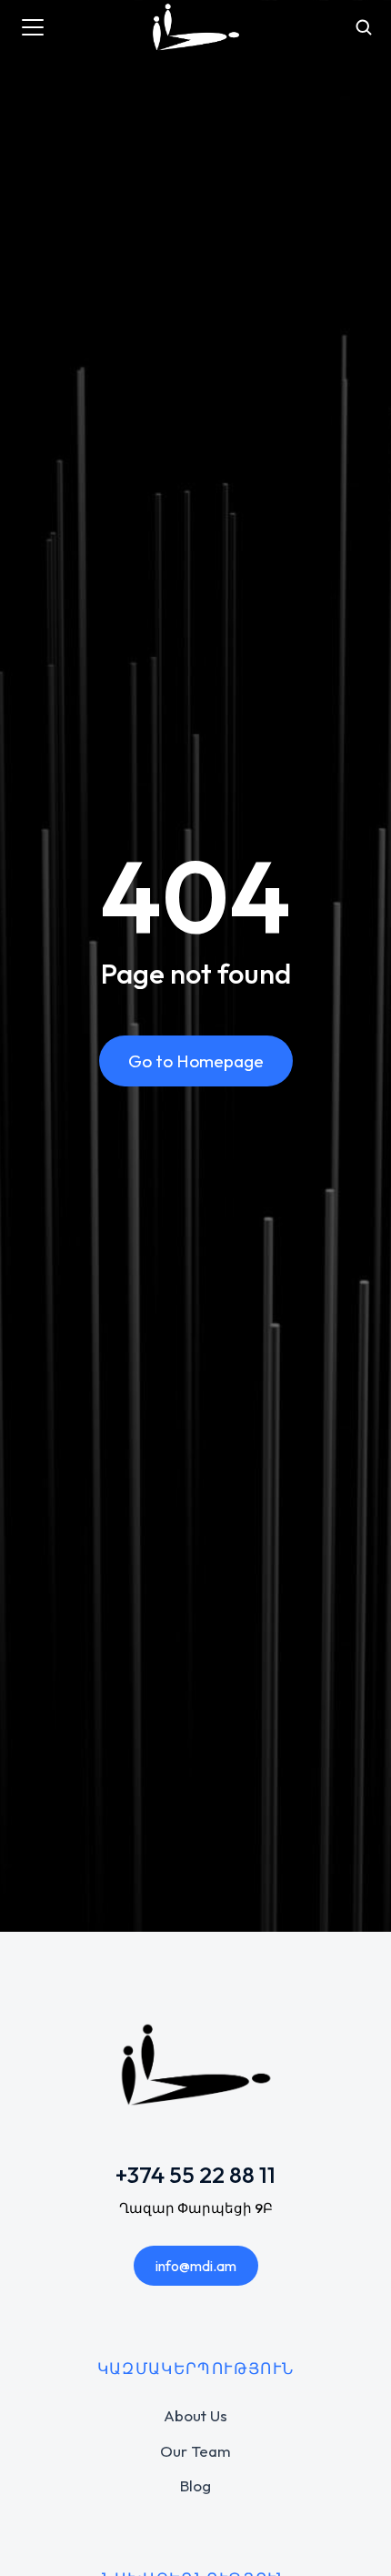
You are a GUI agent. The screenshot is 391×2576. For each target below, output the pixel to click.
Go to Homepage (196, 1061)
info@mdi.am (196, 2266)
